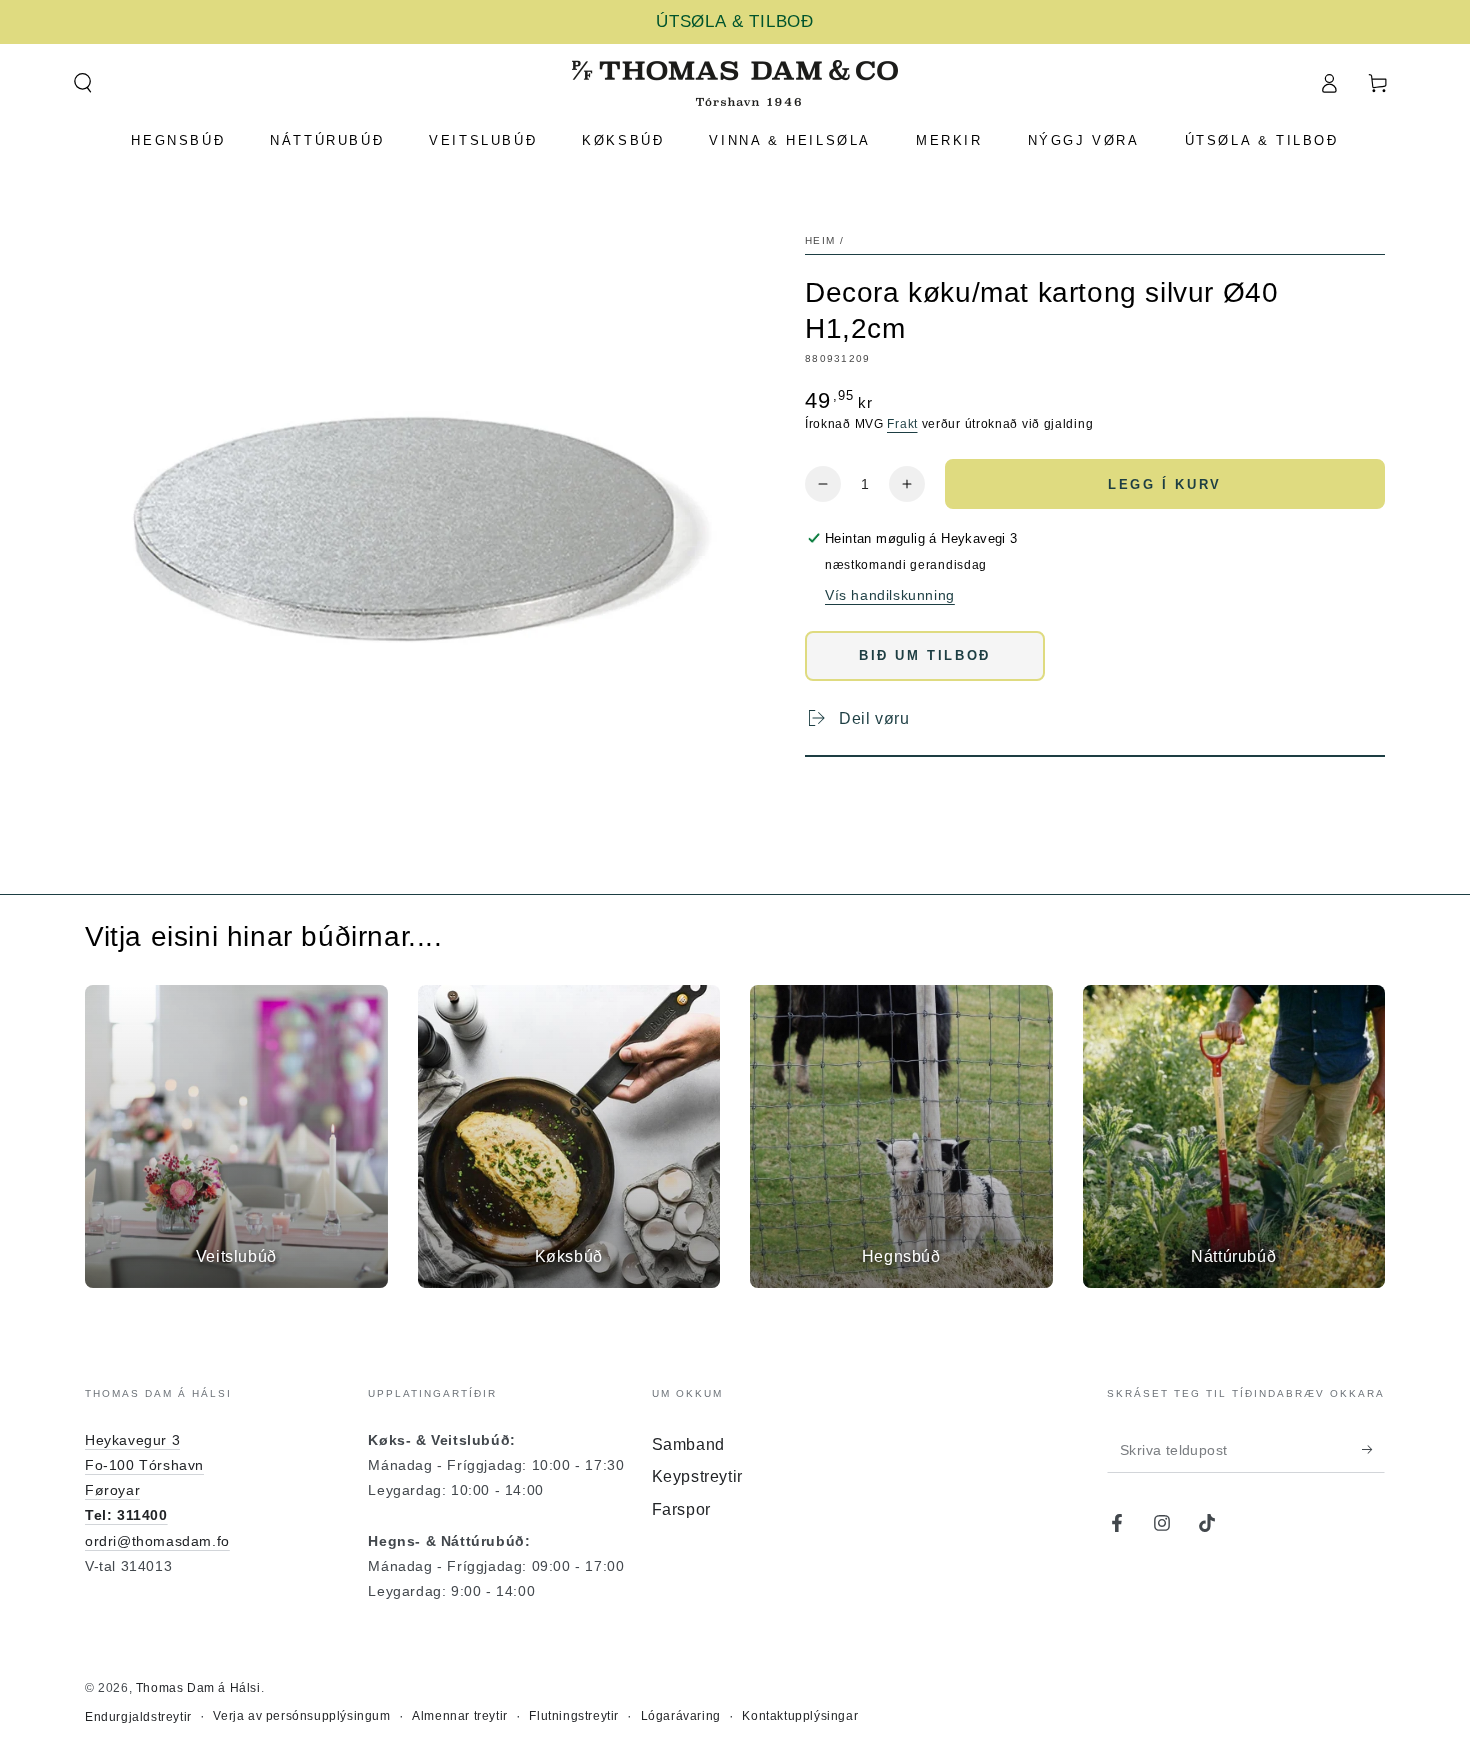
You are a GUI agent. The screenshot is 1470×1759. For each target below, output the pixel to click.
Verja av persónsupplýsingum (301, 1716)
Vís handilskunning (890, 595)
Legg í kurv (1165, 484)
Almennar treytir (460, 1716)
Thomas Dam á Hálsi (198, 1688)
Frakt (902, 424)
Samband (688, 1444)
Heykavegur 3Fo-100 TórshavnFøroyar (144, 1465)
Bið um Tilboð (925, 655)
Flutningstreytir (574, 1716)
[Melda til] (1373, 1450)
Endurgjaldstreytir (138, 1717)
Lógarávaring (681, 1716)
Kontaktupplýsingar (800, 1716)
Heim (820, 240)
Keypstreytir (697, 1476)
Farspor (681, 1509)
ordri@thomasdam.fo (157, 1541)
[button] (82, 83)
